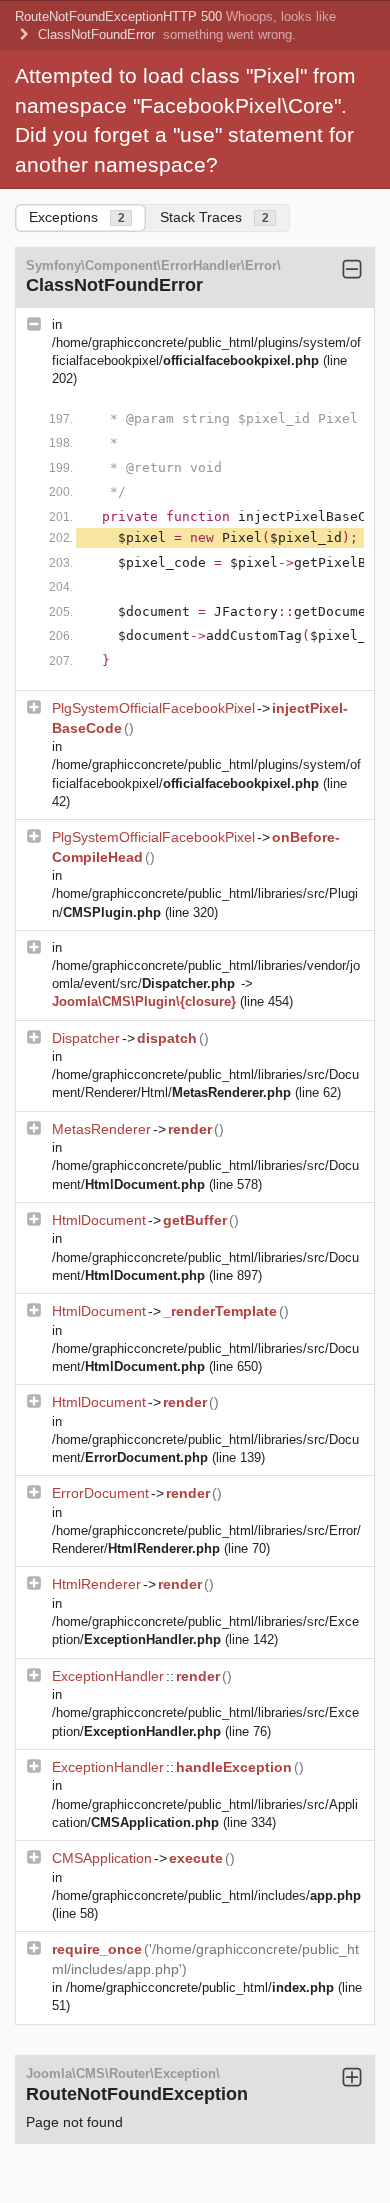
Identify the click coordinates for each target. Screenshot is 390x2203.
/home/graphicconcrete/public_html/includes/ (206, 1895)
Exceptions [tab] (77, 217)
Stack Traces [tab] (214, 217)
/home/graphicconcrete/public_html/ (200, 1987)
